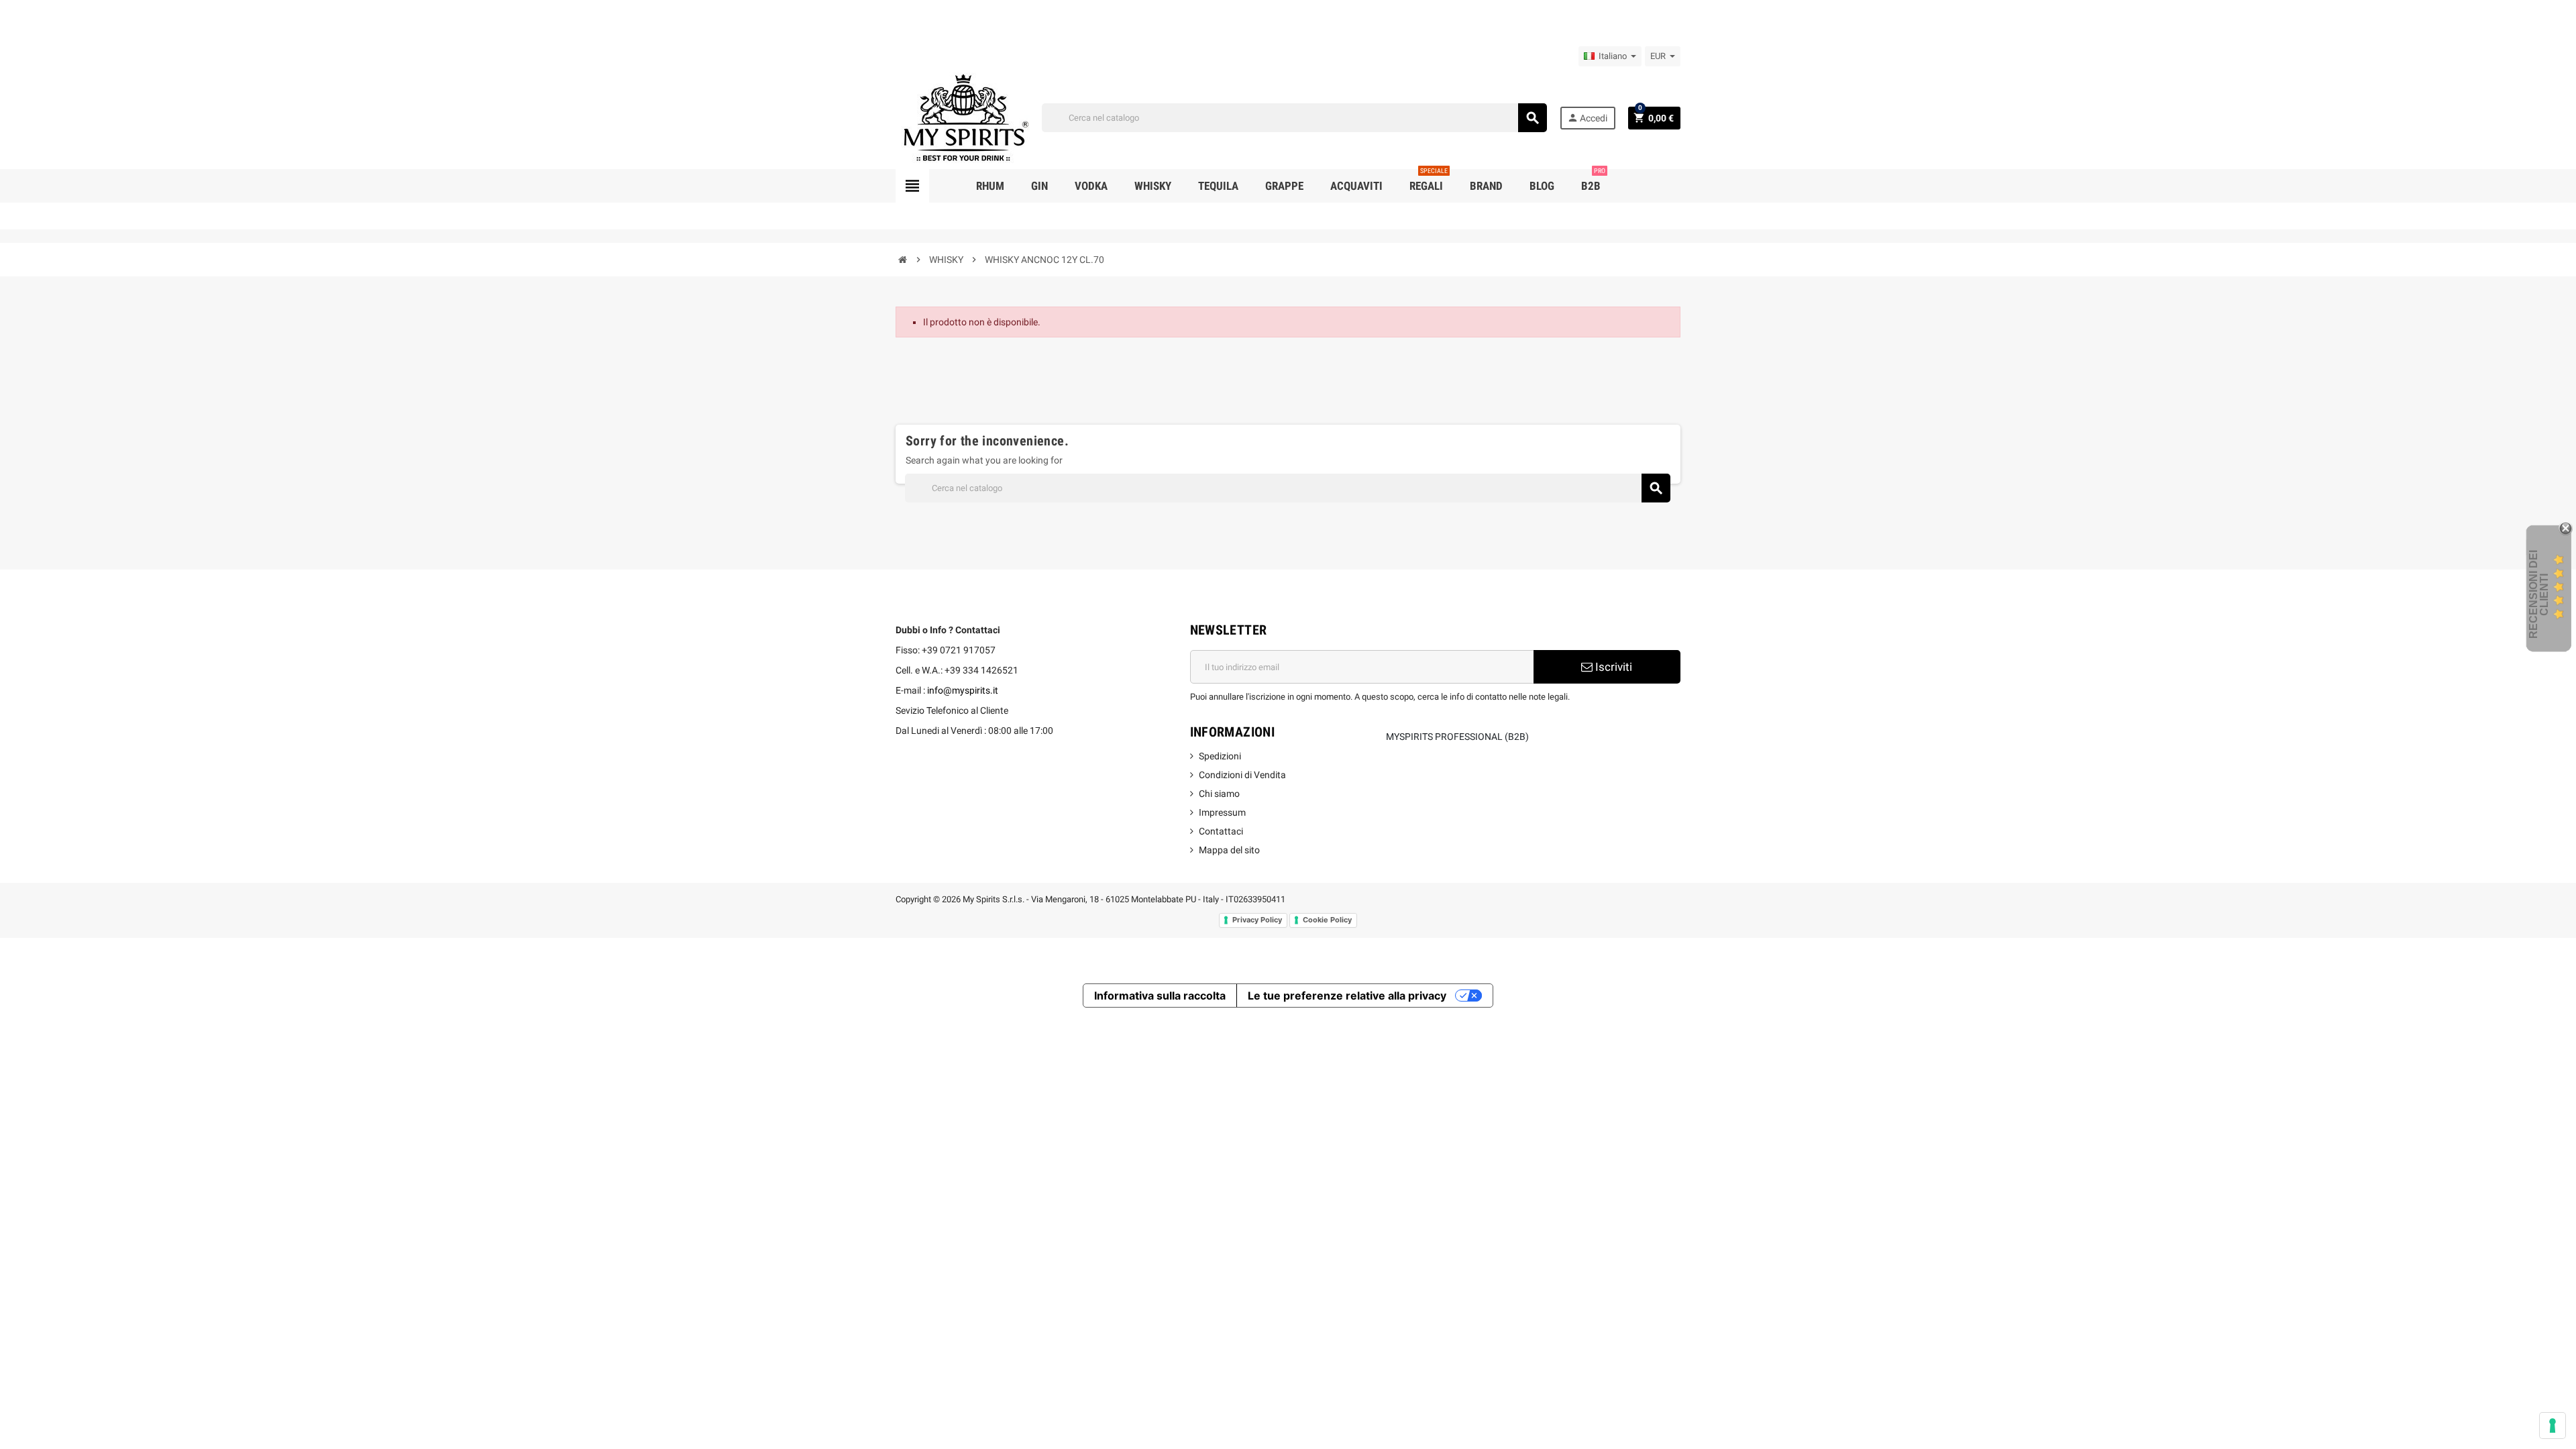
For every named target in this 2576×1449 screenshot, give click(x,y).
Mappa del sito (1229, 850)
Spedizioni (1220, 756)
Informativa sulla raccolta (1160, 996)
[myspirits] (963, 117)
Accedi (1587, 118)
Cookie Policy (1327, 920)
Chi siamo (1219, 794)
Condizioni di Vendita (1242, 775)
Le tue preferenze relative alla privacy (1347, 996)
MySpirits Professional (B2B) (1457, 737)
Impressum (1222, 812)
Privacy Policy (1257, 920)
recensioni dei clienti (2539, 594)
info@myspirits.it (963, 690)
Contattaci (1221, 831)
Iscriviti (1612, 667)
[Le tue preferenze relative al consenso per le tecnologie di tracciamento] (2553, 1426)
